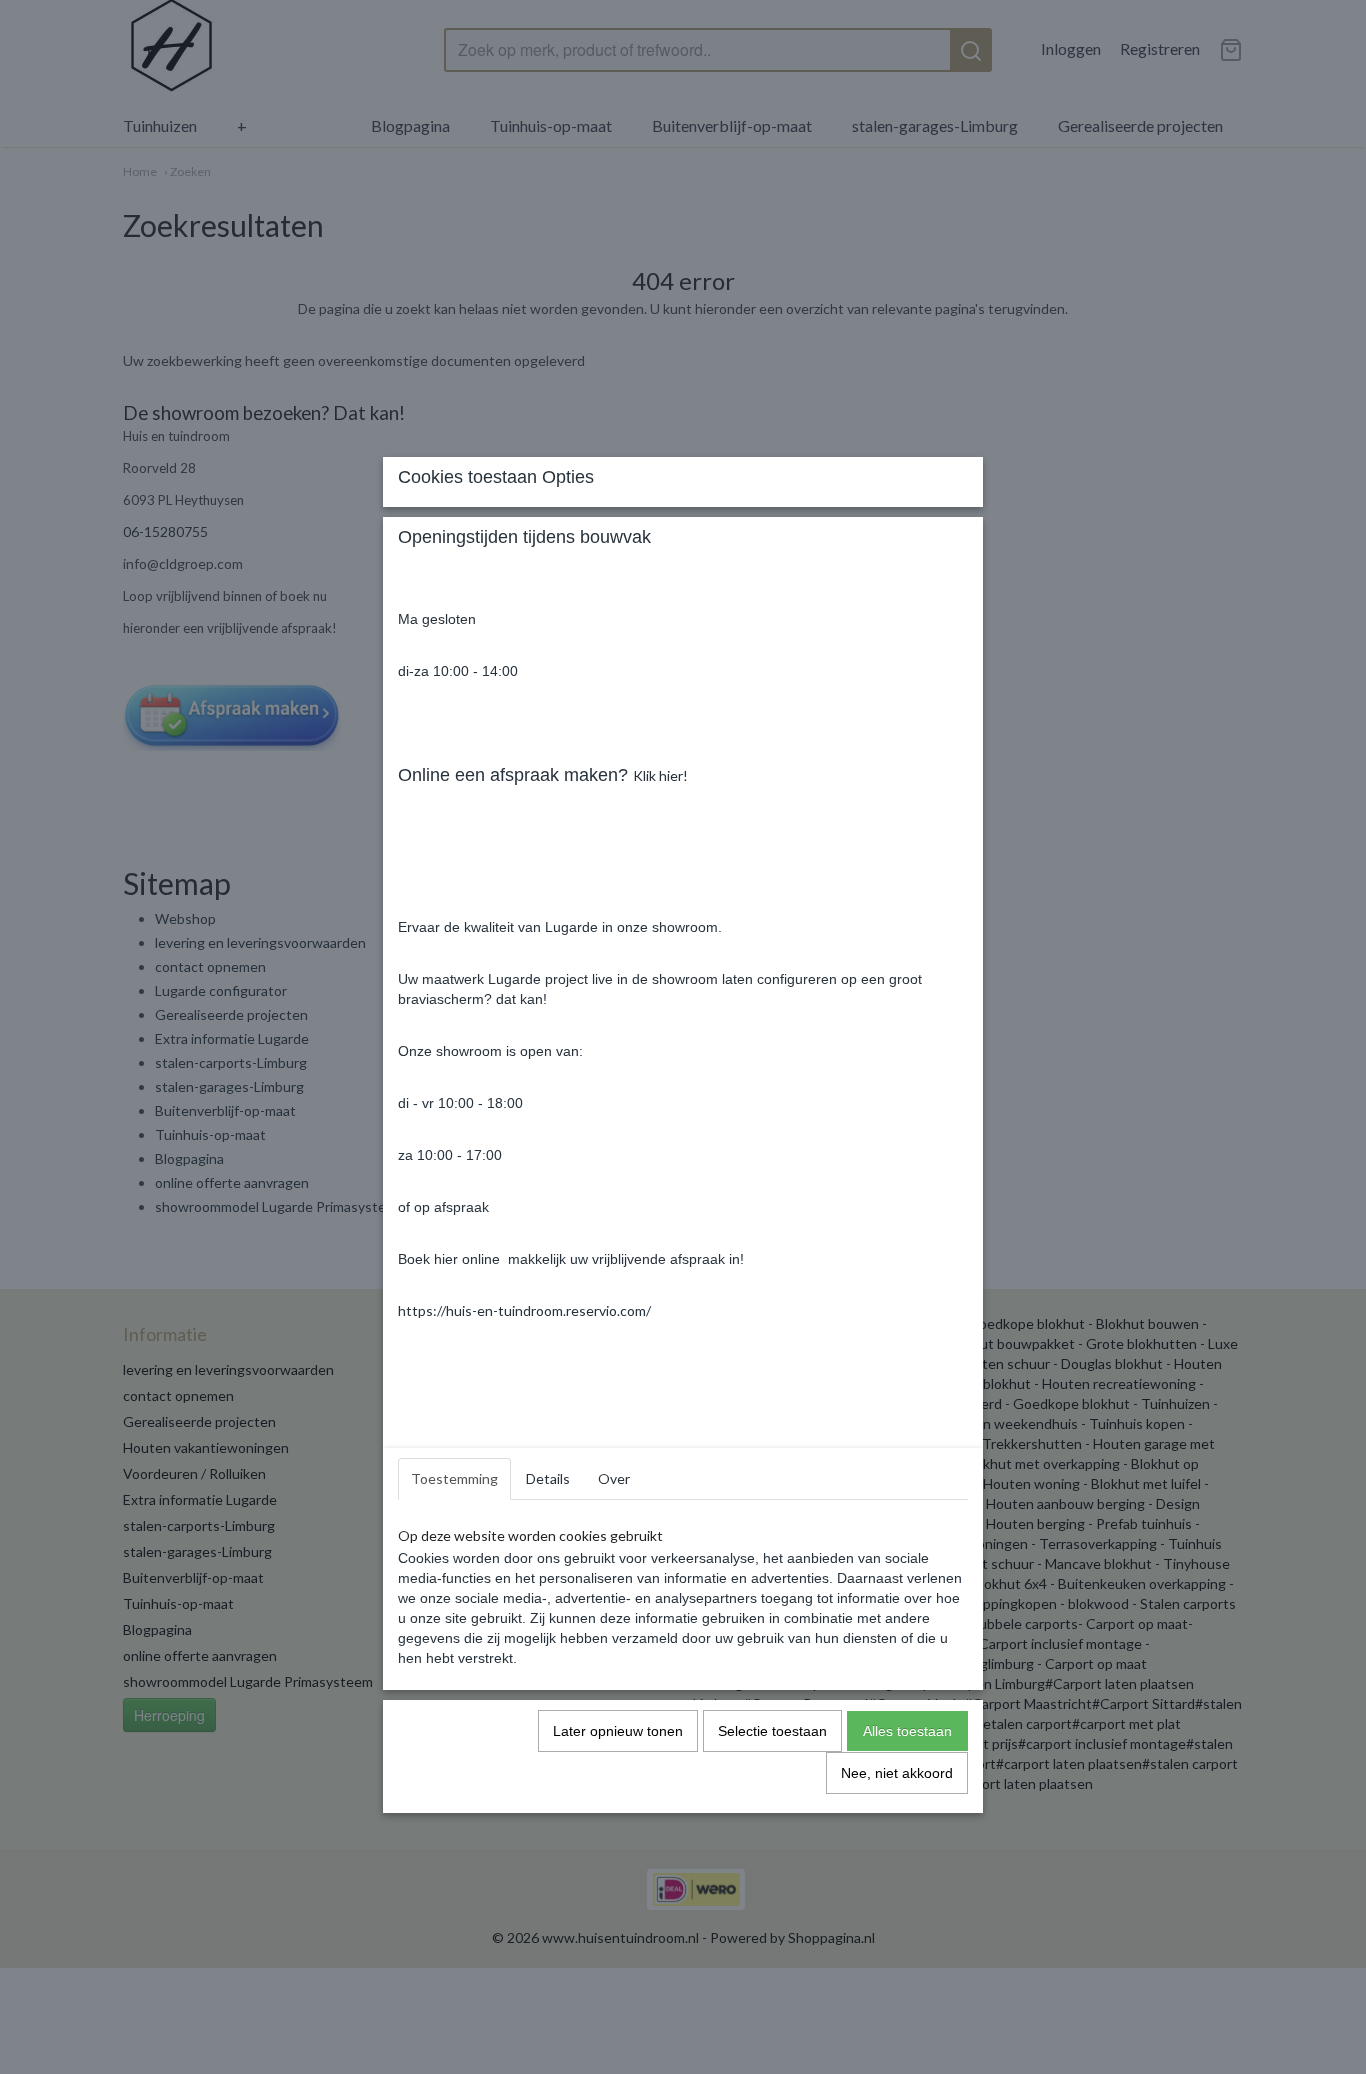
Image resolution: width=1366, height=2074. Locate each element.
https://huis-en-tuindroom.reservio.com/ (524, 1310)
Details (548, 1478)
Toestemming (454, 1478)
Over (614, 1478)
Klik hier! (660, 775)
